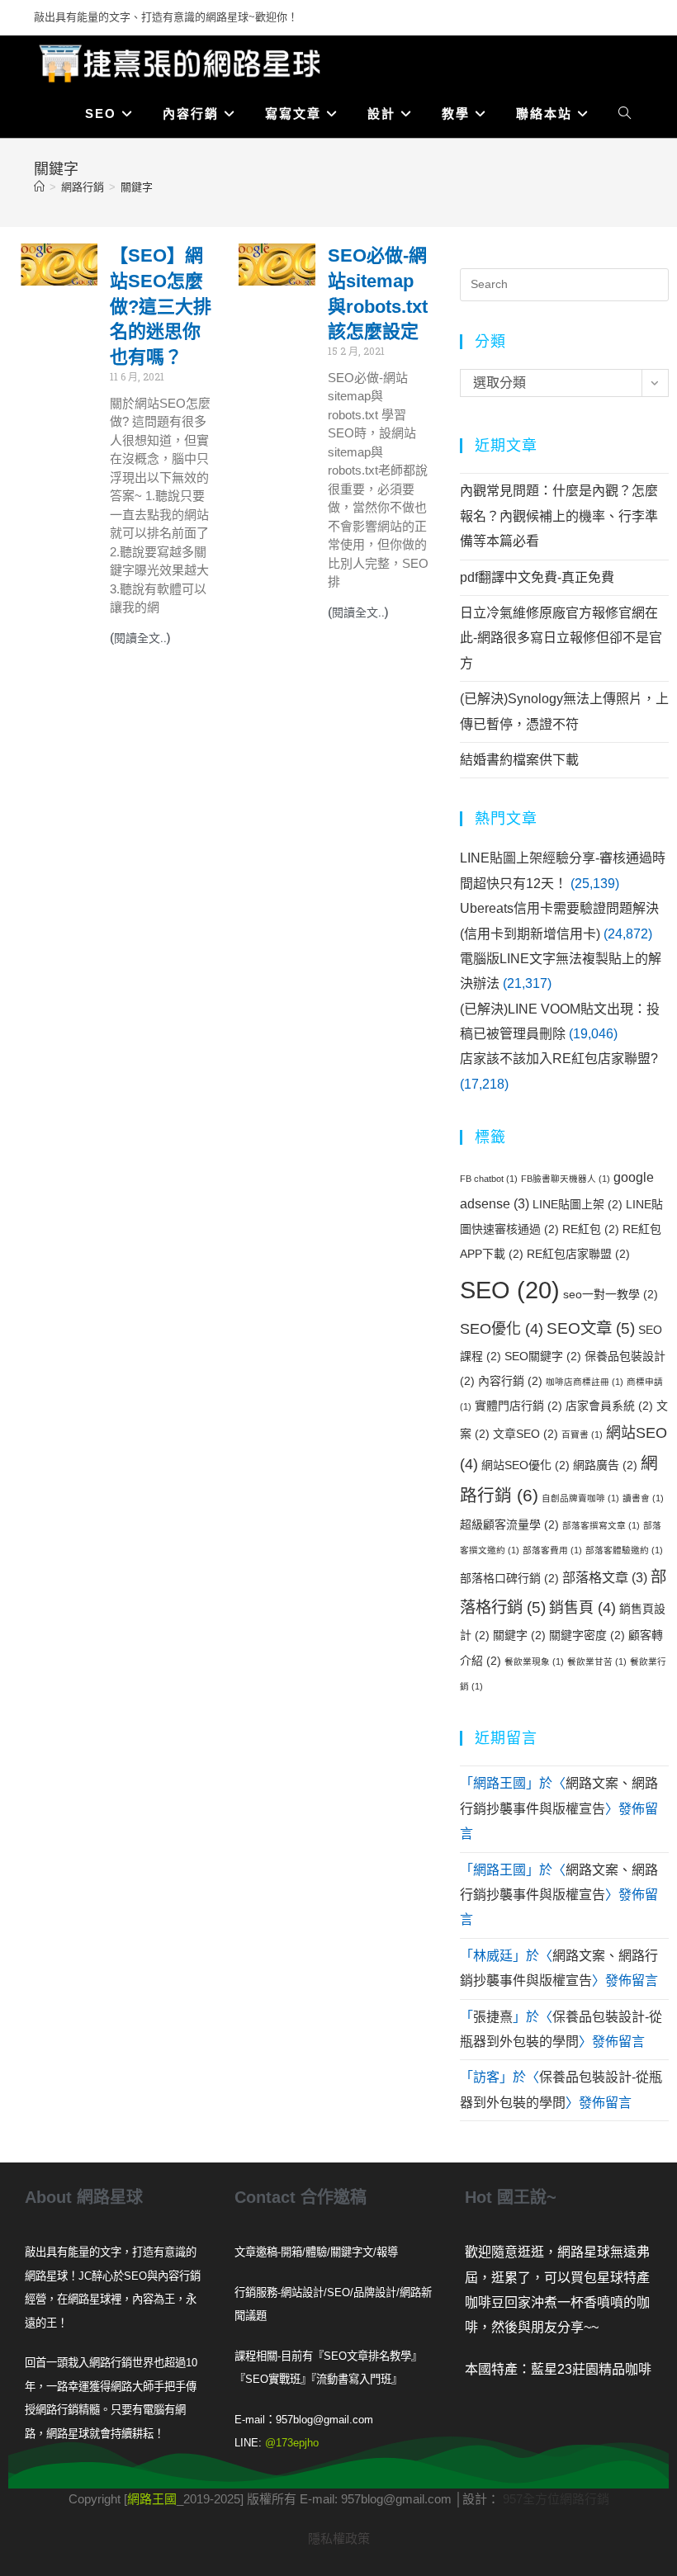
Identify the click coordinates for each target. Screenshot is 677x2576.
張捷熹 (493, 2017)
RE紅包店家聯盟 (578, 1254)
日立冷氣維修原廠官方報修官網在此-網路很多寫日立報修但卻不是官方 (561, 638)
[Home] (39, 187)
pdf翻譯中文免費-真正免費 (537, 577)
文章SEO (526, 1434)
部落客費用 (552, 1550)
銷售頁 (582, 1608)
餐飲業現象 (534, 1661)
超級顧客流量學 (509, 1524)
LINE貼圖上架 (578, 1204)
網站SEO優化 (526, 1465)
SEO (510, 1290)
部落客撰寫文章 (601, 1525)
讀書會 (643, 1498)
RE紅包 (591, 1229)
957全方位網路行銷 (556, 2499)
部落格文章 (605, 1577)
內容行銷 (510, 1381)
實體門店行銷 (518, 1406)
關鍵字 (137, 187)
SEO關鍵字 (543, 1356)
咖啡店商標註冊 (585, 1382)
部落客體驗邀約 (624, 1550)
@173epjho (292, 2443)
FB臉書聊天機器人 (566, 1179)
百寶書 (582, 1435)
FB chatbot (489, 1179)
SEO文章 (591, 1328)
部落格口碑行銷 (509, 1578)
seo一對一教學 (611, 1294)
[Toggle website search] (625, 114)
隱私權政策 (339, 2538)
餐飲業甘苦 (597, 1661)
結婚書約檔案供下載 (519, 760)
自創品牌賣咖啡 (580, 1498)
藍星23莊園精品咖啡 (591, 2369)
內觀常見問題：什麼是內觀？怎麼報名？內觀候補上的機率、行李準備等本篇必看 (559, 516)
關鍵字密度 (587, 1635)
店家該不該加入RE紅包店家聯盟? (559, 1059)
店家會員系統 (609, 1406)
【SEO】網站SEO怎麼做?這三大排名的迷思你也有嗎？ (161, 306)
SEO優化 (502, 1329)
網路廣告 (605, 1465)
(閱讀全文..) (140, 638)
